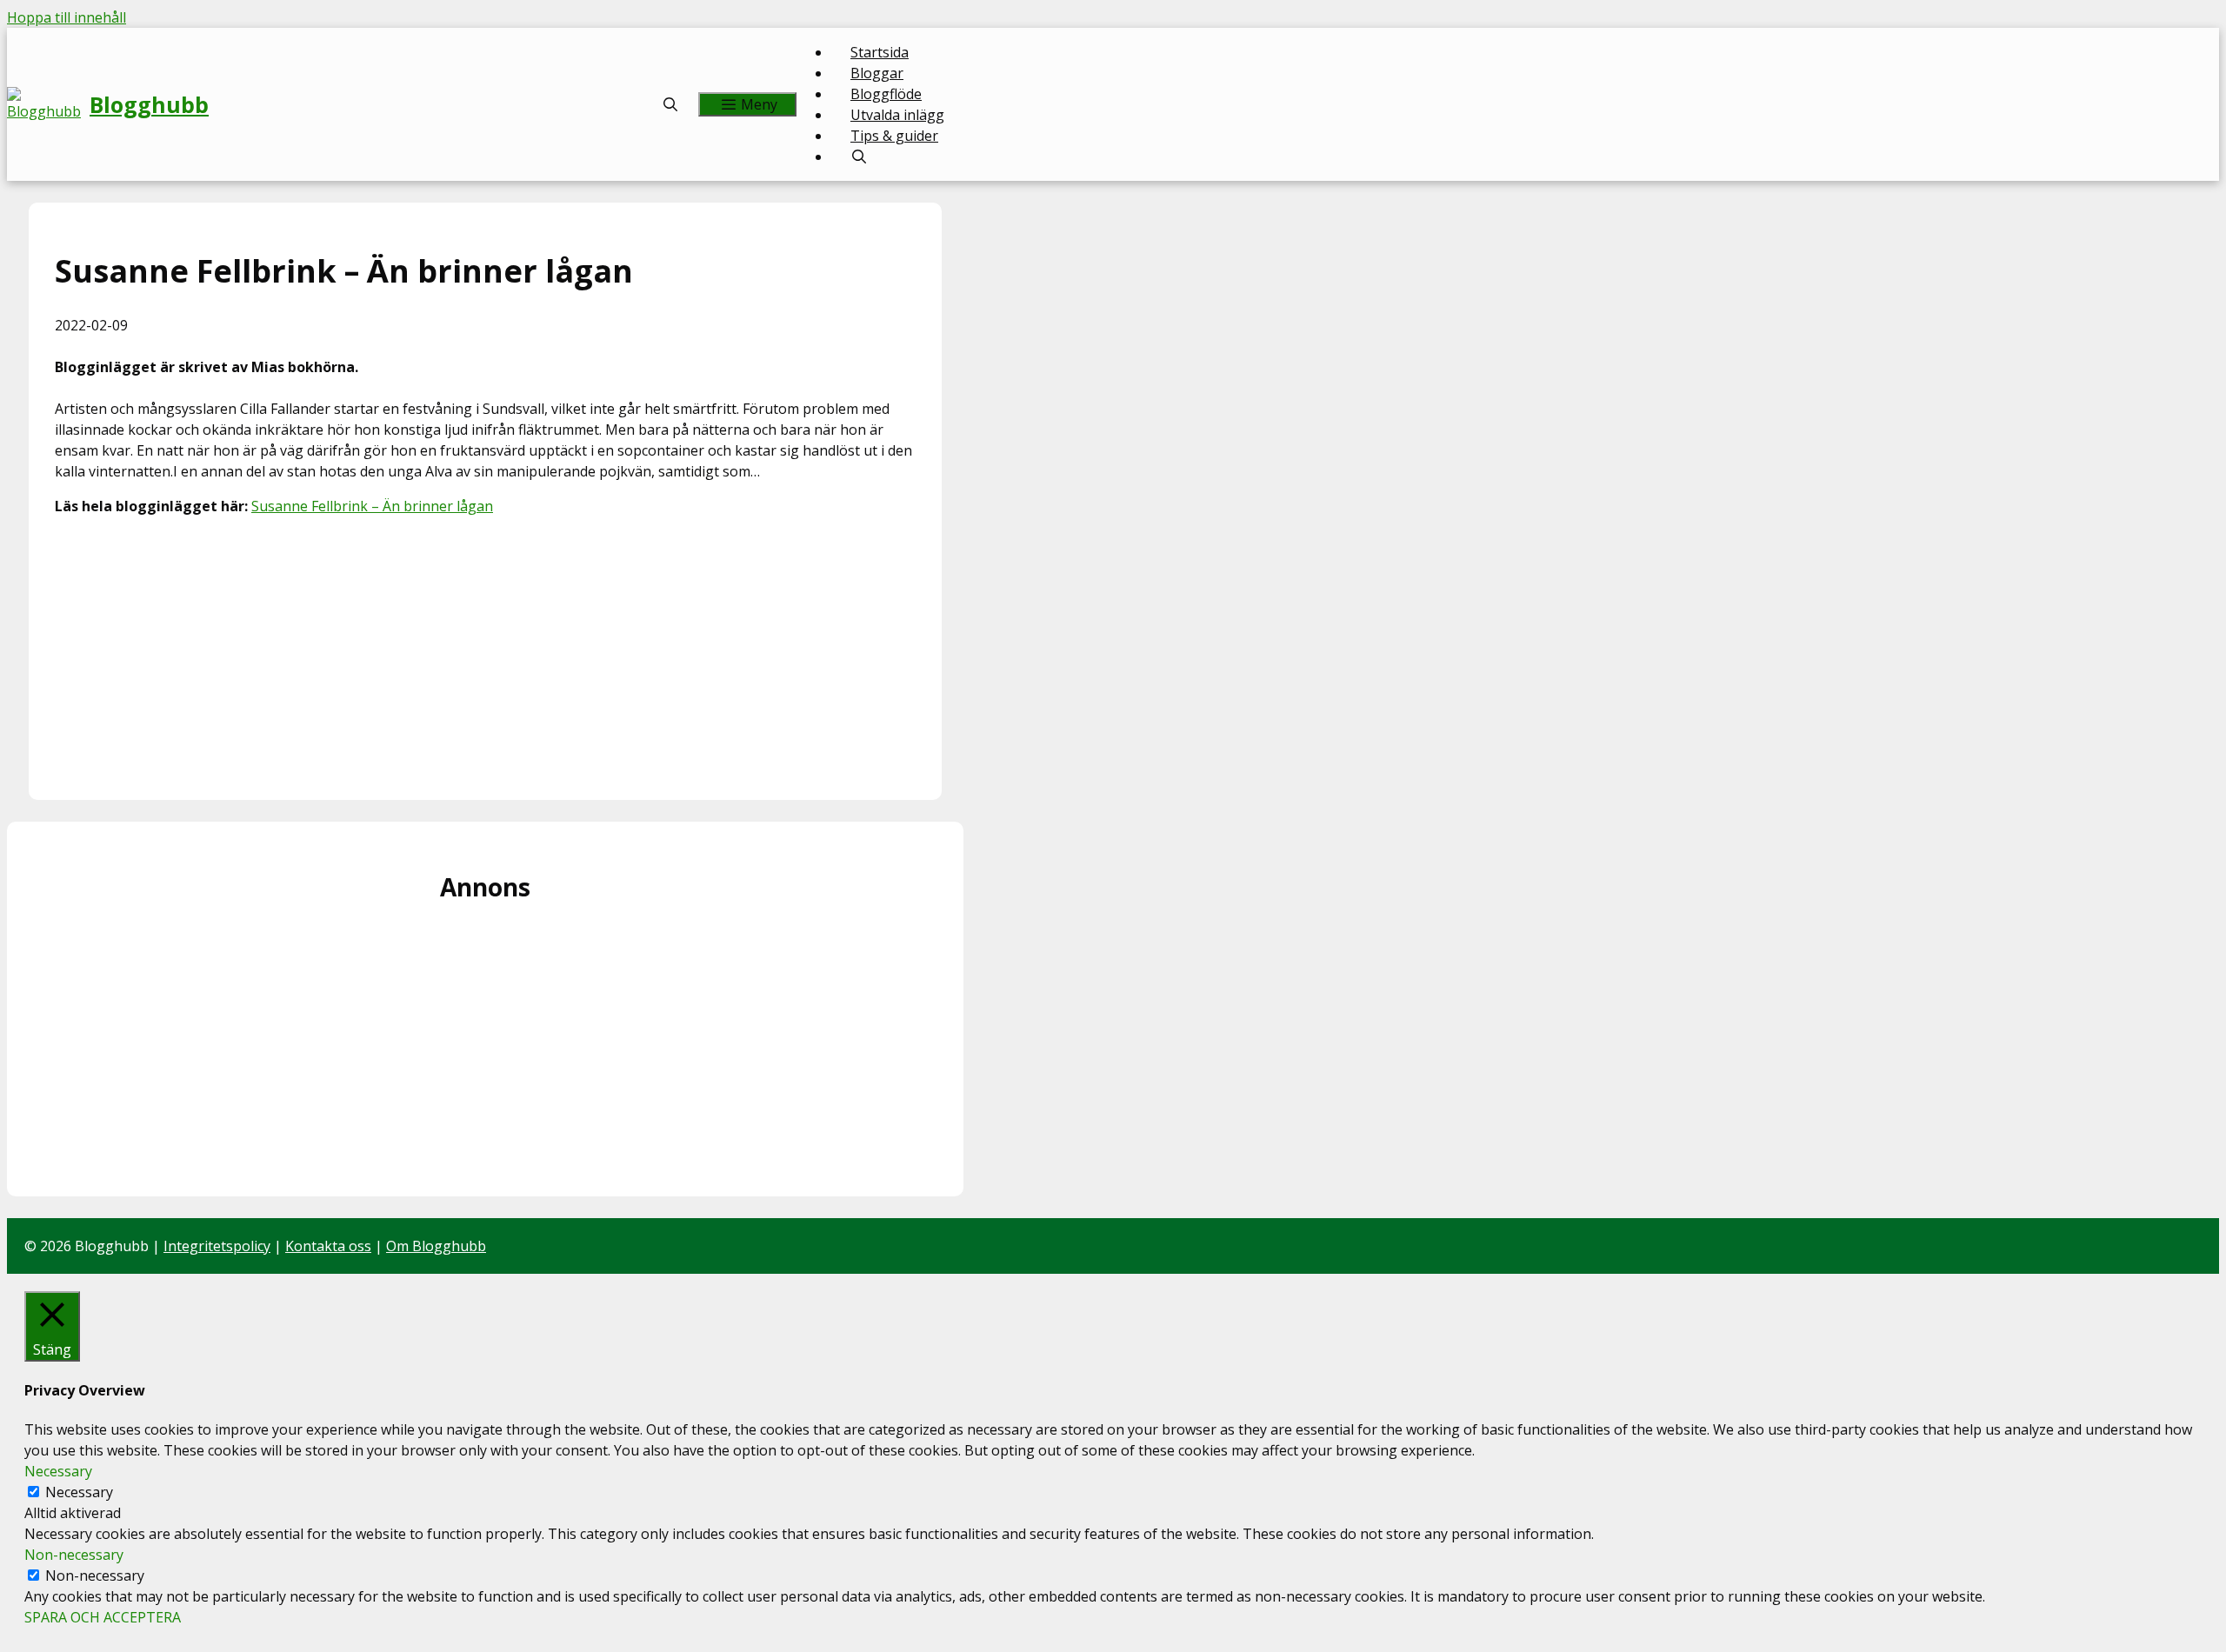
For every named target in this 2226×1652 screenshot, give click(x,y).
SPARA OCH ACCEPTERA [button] (103, 1617)
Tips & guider (894, 136)
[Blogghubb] (48, 104)
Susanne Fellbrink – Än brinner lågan (372, 506)
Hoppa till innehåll (67, 17)
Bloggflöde (886, 94)
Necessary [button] (58, 1471)
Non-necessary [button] (74, 1555)
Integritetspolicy (217, 1246)
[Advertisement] (485, 652)
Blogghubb (149, 104)
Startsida (880, 52)
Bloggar (877, 73)
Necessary (79, 1492)
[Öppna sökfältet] (671, 104)
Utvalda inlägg (897, 115)
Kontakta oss (328, 1246)
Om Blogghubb (436, 1246)
